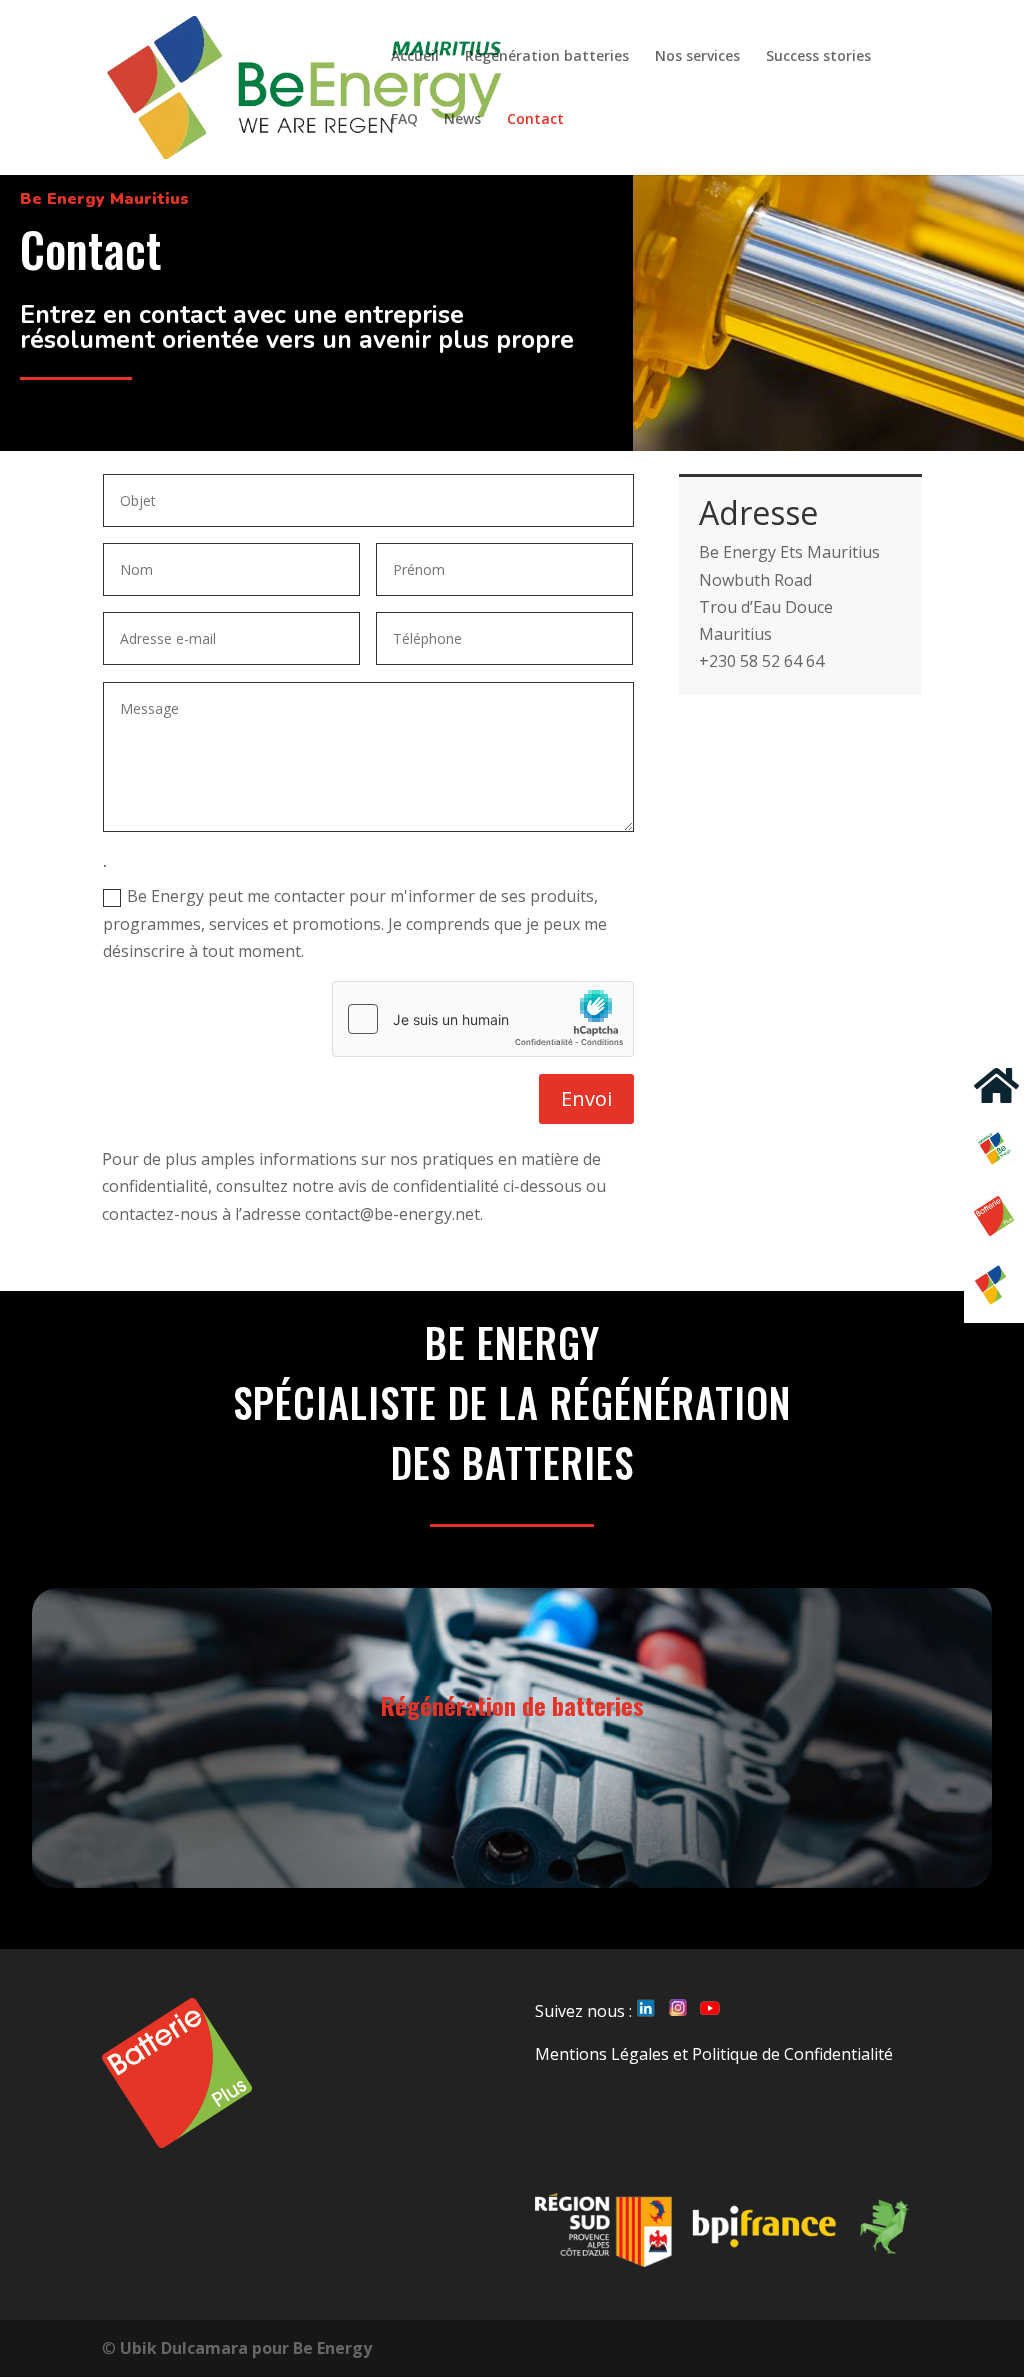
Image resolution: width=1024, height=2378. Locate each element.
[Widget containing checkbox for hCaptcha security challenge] (483, 1019)
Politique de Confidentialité (792, 2054)
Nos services (697, 57)
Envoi (586, 1098)
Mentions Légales (602, 2054)
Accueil (415, 57)
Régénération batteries (547, 57)
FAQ (404, 120)
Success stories (818, 57)
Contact (535, 120)
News (462, 120)
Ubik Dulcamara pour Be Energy (246, 2348)
